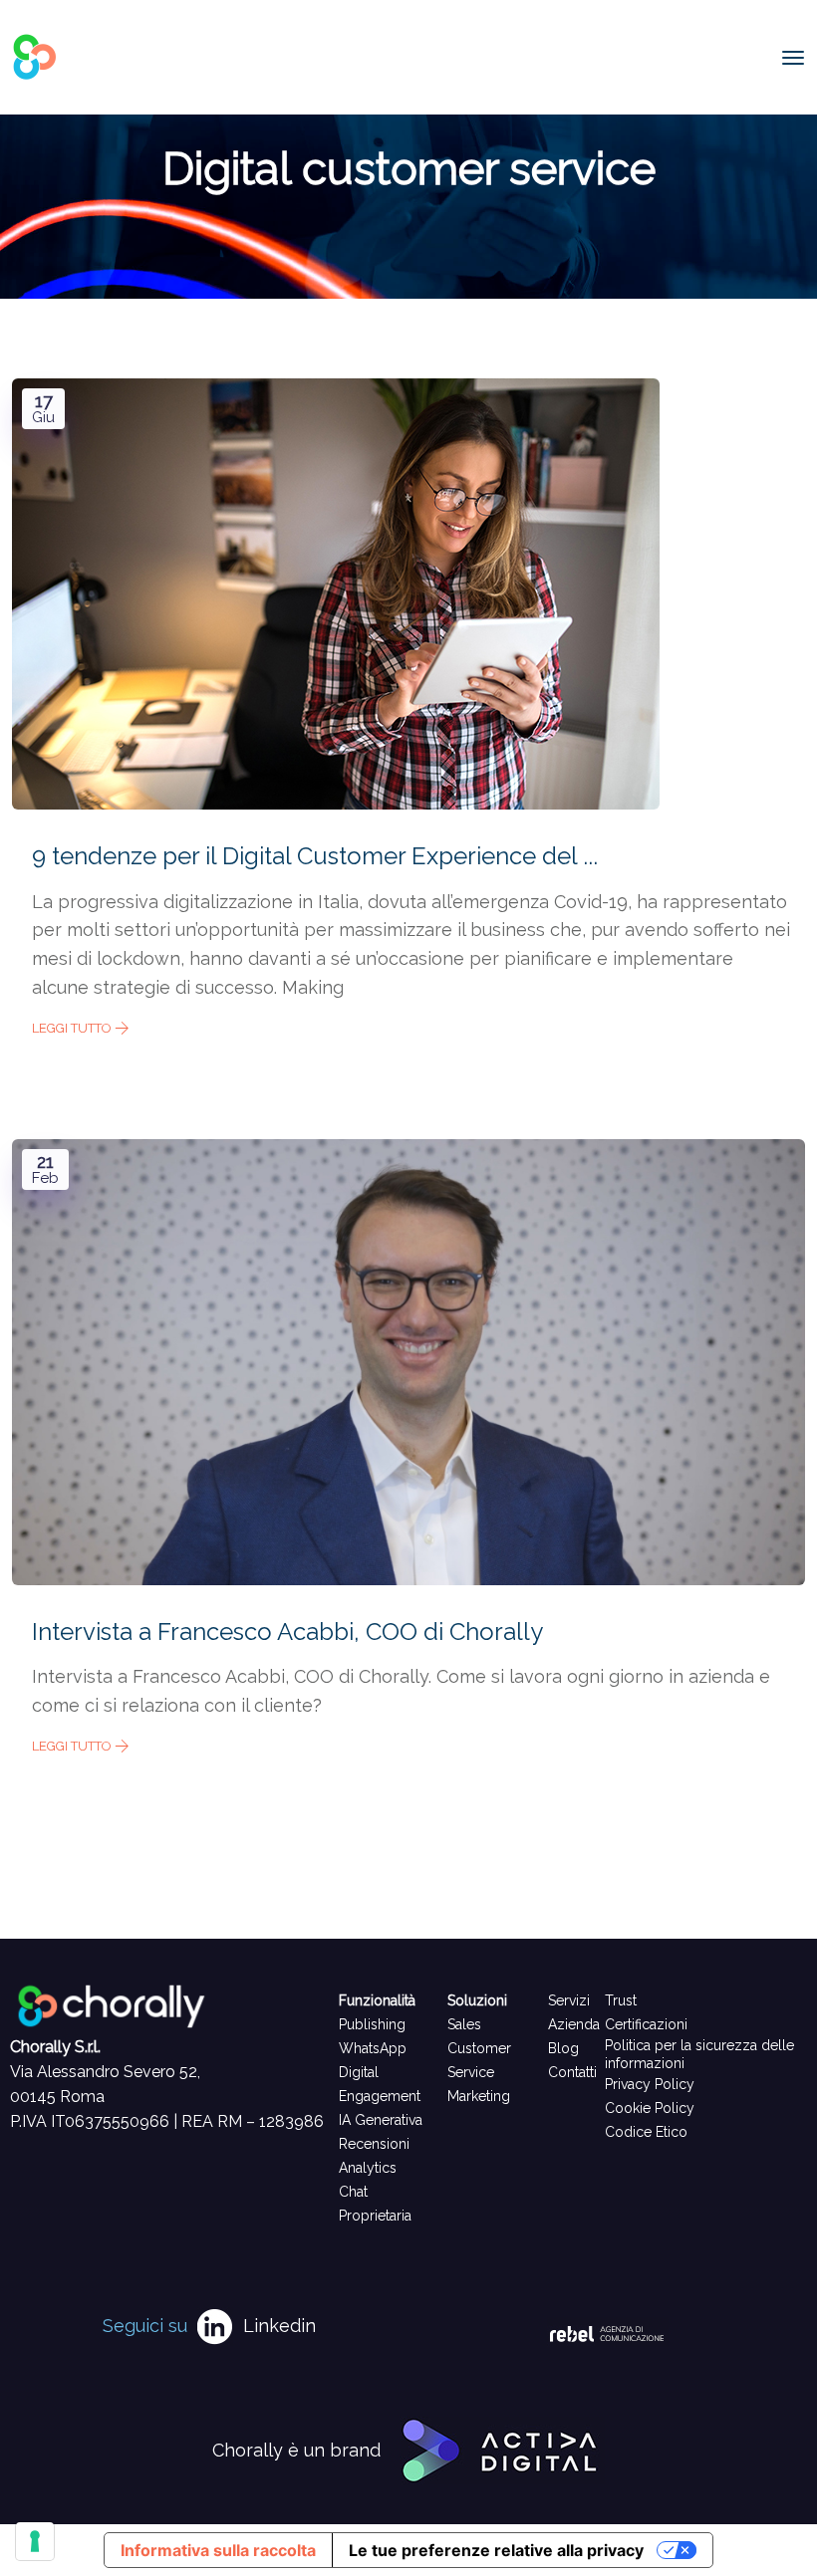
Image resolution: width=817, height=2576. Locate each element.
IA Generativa (381, 2120)
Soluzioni (477, 2000)
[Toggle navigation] (793, 58)
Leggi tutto (73, 1028)
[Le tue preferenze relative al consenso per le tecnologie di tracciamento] (35, 2541)
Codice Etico (646, 2132)
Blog (563, 2048)
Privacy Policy (650, 2084)
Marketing (479, 2096)
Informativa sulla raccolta (218, 2550)
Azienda (574, 2024)
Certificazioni (646, 2024)
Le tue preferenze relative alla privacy (496, 2550)
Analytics (368, 2168)
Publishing (372, 2024)
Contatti (572, 2072)
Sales (464, 2024)
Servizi (569, 2000)
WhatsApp (373, 2048)
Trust (621, 2000)
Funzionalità (377, 2000)
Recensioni (374, 2144)
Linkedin (279, 2326)
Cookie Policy (650, 2108)
